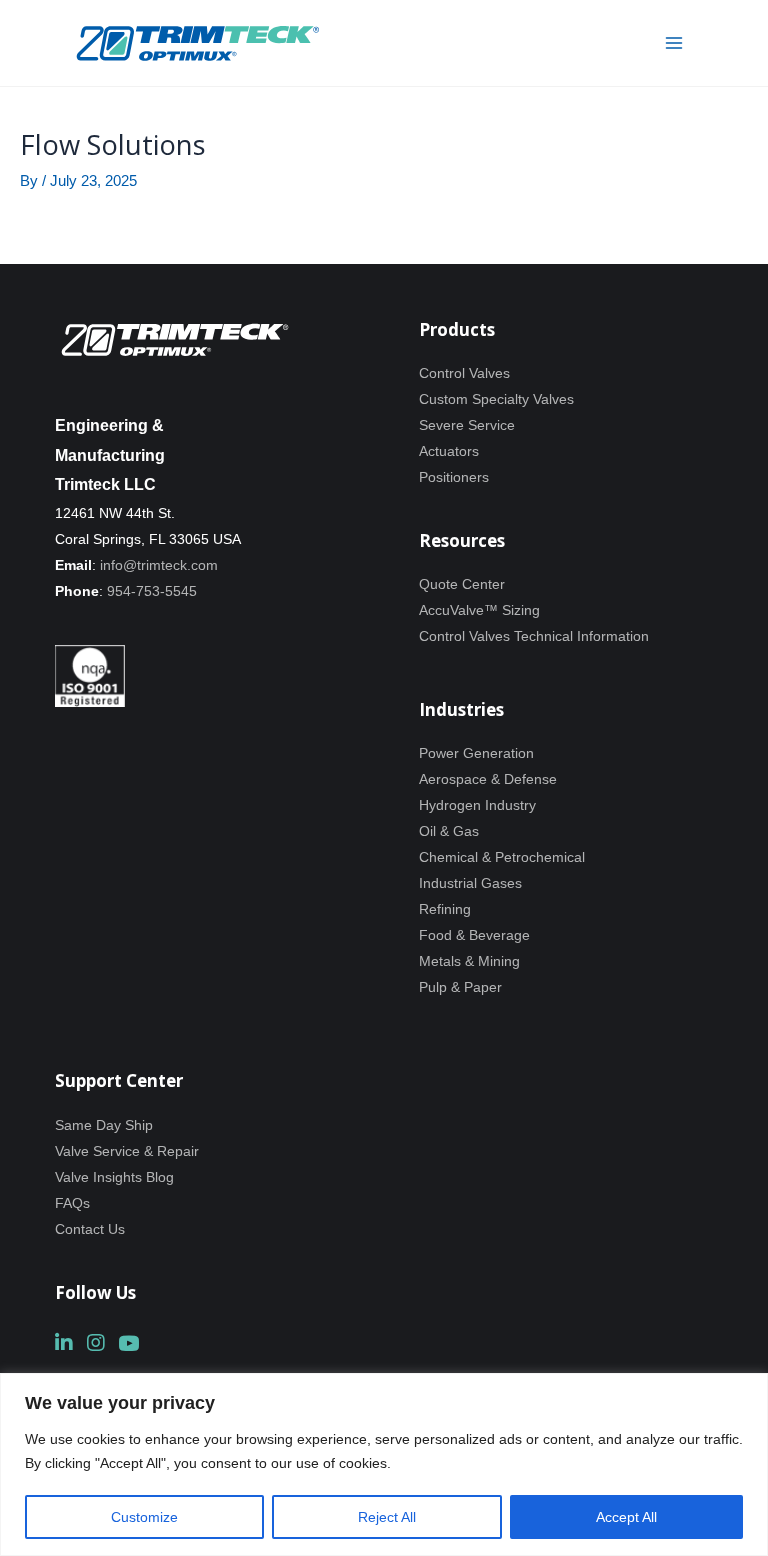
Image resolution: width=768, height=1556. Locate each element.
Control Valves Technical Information (534, 636)
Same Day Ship (104, 1125)
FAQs (72, 1203)
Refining (445, 909)
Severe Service (467, 425)
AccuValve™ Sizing (479, 610)
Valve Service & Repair (127, 1151)
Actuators (449, 451)
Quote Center (462, 584)
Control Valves (464, 373)
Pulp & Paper (460, 987)
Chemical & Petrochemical (502, 857)
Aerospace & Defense (488, 779)
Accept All (626, 1517)
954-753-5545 (152, 591)
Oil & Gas (449, 831)
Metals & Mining (469, 961)
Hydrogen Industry (477, 805)
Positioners (454, 477)
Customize (144, 1517)
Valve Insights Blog (114, 1177)
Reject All (387, 1517)
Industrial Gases (470, 883)
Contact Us (90, 1229)
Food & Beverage (474, 935)
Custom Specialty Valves (496, 399)
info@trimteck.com (159, 565)
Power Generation (476, 753)
